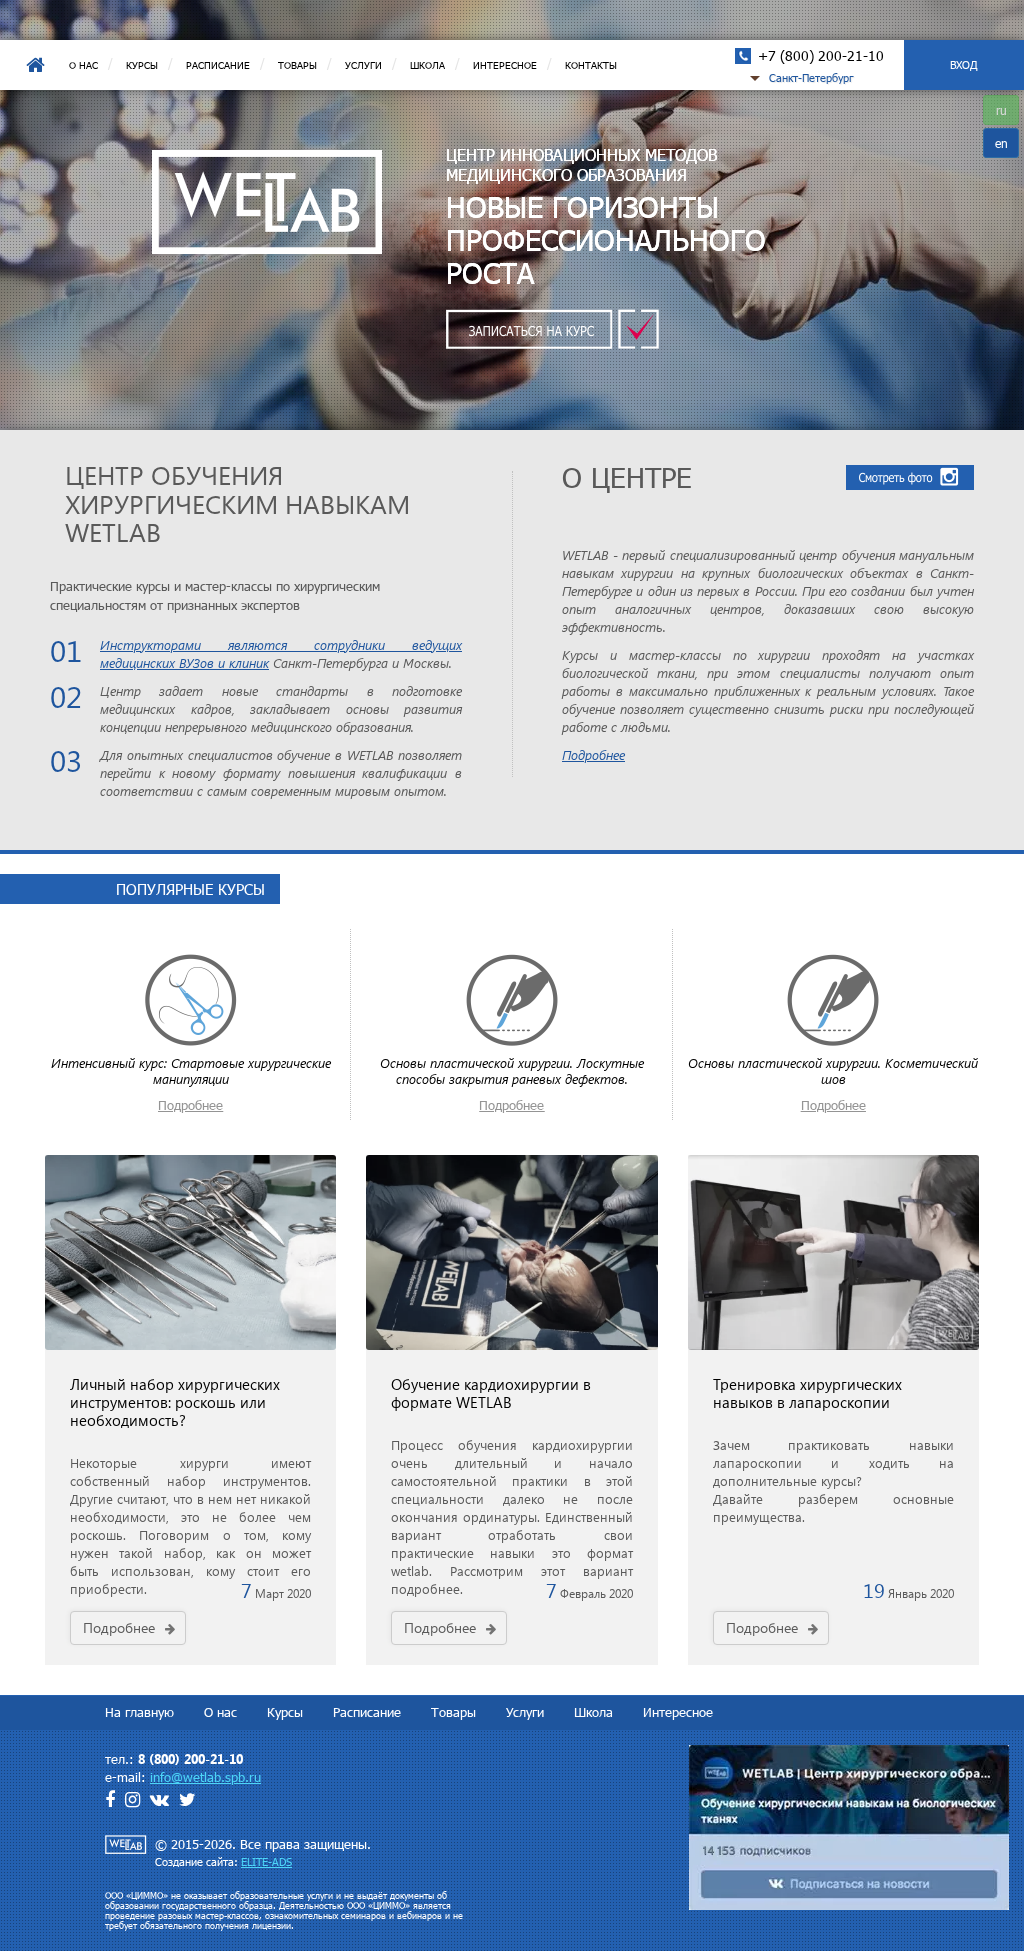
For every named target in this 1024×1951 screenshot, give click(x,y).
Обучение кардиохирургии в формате (491, 1393)
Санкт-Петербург (811, 77)
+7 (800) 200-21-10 (821, 55)
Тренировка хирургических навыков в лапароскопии (807, 1393)
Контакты (591, 65)
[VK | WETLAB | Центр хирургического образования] (849, 1826)
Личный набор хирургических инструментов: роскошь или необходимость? (175, 1402)
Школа (427, 65)
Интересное (505, 65)
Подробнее (593, 754)
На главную (35, 65)
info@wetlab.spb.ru (205, 1777)
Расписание (218, 65)
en (1001, 143)
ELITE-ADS (266, 1861)
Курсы (142, 65)
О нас (83, 65)
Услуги (363, 65)
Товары (297, 65)
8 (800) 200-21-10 (190, 1758)
